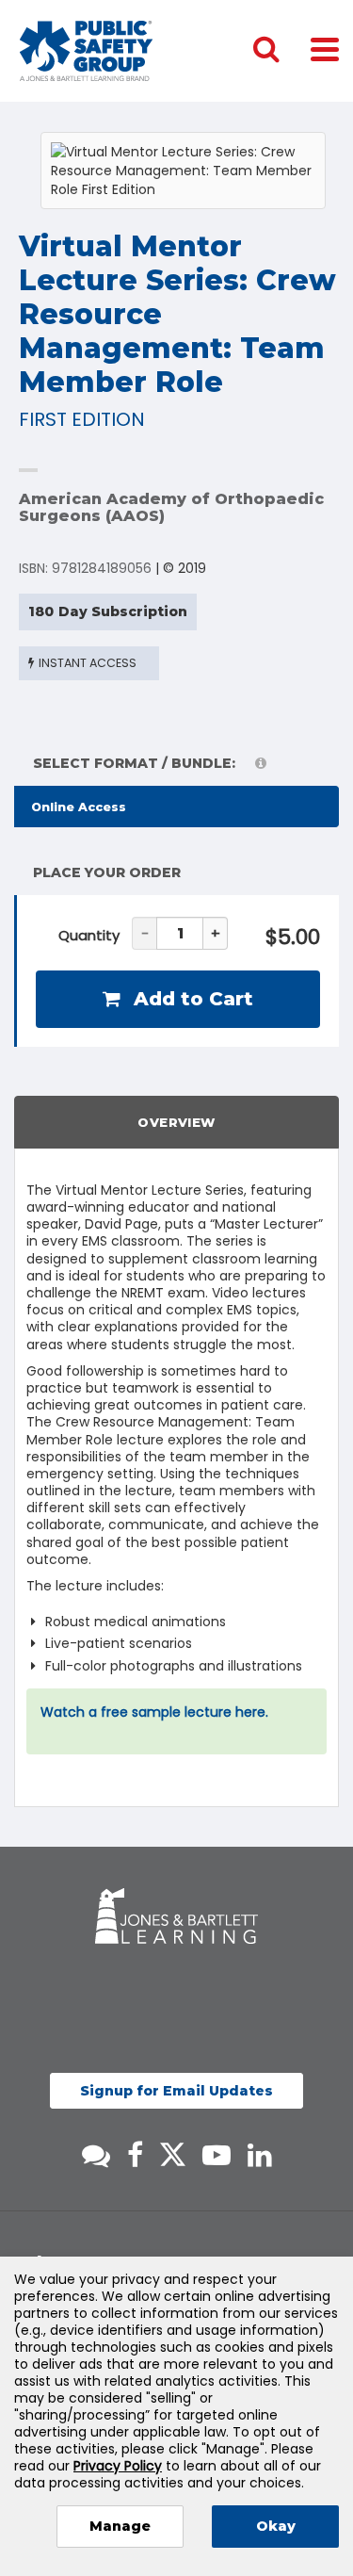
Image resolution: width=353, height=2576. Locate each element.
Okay (276, 2526)
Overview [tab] (176, 1122)
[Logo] (86, 51)
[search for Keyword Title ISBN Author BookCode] (281, 51)
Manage (120, 2526)
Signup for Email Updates (176, 2091)
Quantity (89, 935)
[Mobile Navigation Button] (325, 49)
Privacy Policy (118, 2466)
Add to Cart (191, 999)
